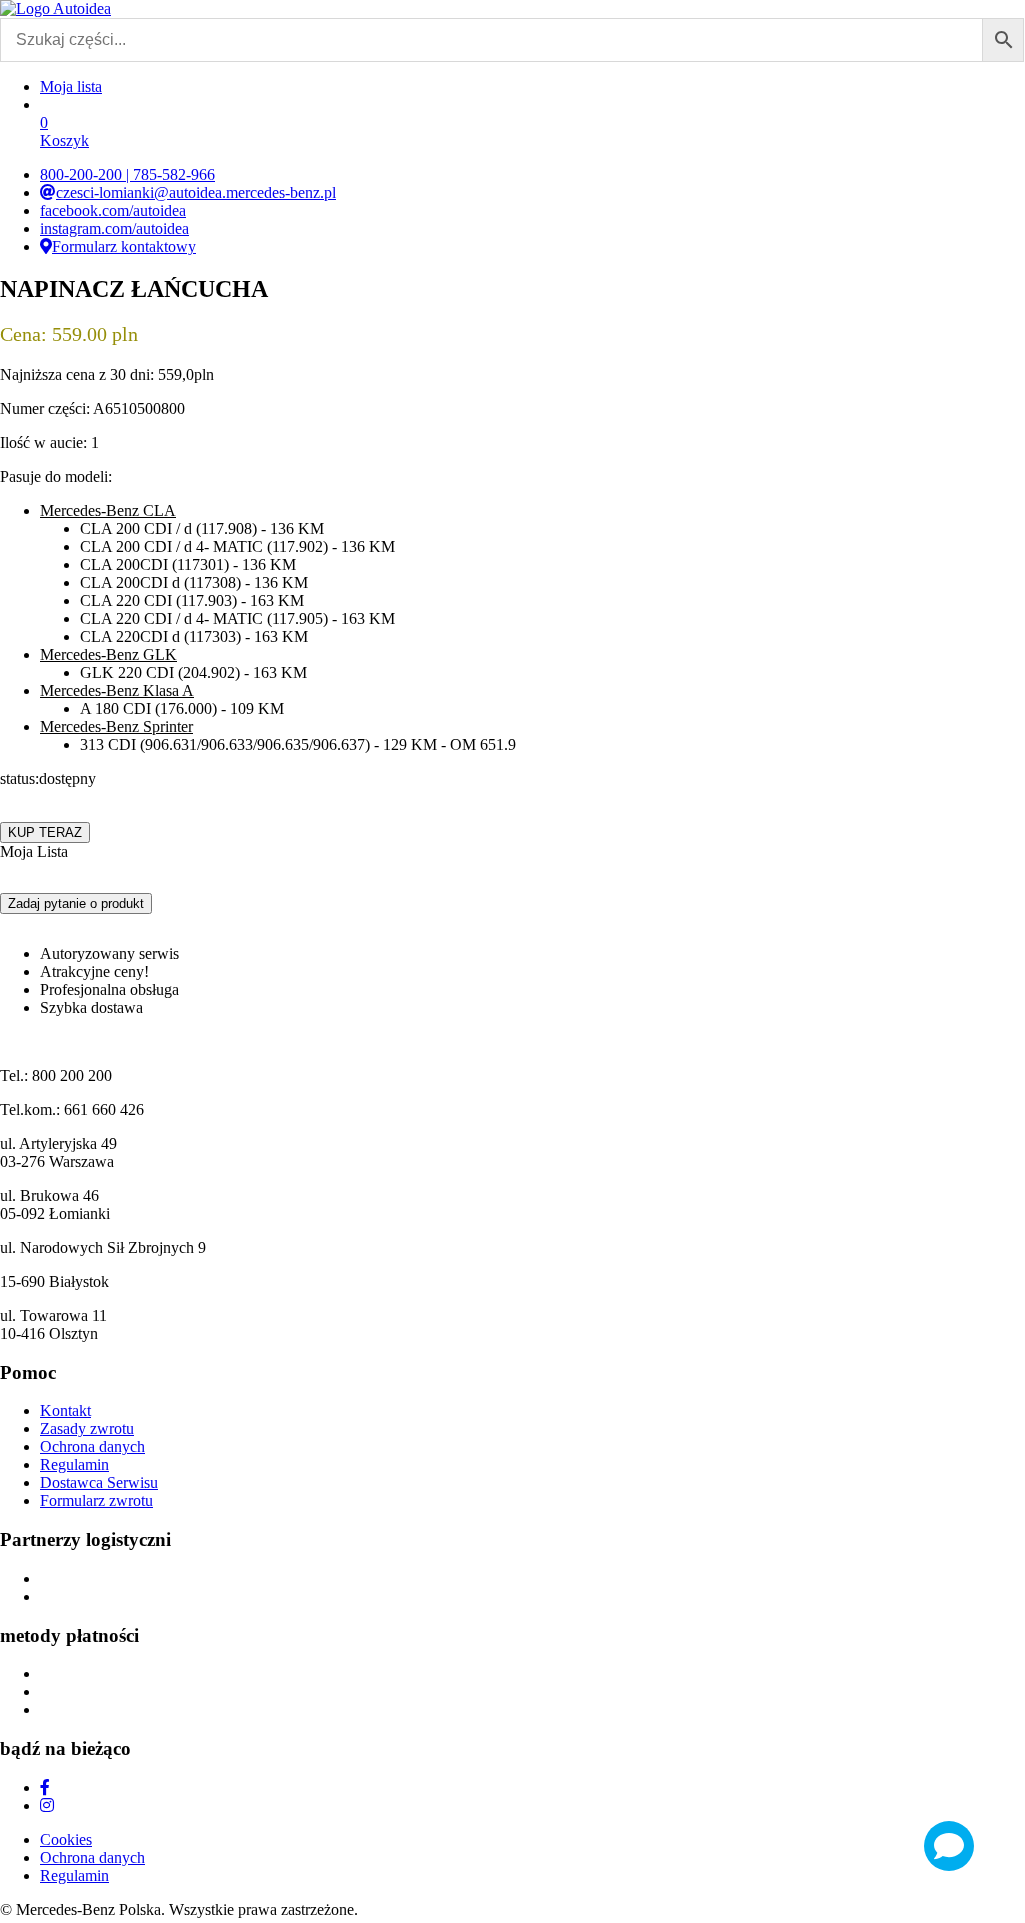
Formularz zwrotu (96, 1500)
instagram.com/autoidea (114, 228)
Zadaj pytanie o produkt (76, 903)
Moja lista (71, 86)
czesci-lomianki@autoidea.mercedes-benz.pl (196, 192)
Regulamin (74, 1464)
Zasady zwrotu (87, 1428)
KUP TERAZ (45, 832)
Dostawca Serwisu (99, 1482)
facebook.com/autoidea (113, 210)
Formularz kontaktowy (124, 246)
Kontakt (65, 1410)
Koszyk (64, 131)
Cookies (66, 1839)
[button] (34, 852)
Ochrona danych (92, 1446)
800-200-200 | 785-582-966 (127, 174)
